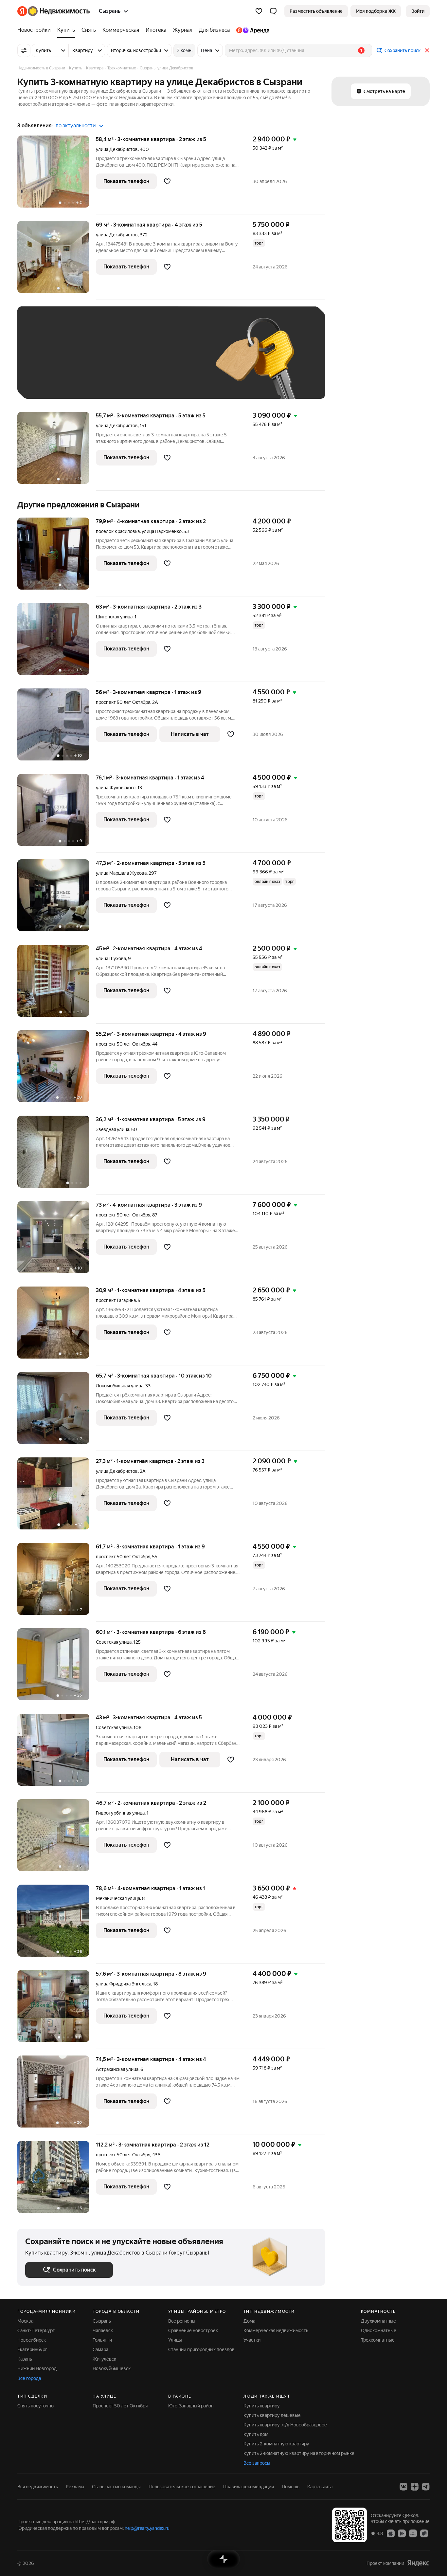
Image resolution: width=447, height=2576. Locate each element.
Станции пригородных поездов (201, 2349)
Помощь (291, 2487)
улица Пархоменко (162, 531)
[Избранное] (259, 11)
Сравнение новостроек (193, 2330)
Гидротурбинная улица (120, 1813)
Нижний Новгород (37, 2368)
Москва (25, 2321)
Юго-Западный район (191, 2406)
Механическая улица (118, 1898)
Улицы (175, 2340)
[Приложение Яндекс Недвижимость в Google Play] (402, 2533)
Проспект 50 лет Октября (120, 2406)
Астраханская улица (117, 2069)
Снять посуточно (36, 2406)
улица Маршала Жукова (121, 873)
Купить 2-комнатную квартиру (276, 2444)
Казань (25, 2359)
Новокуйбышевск (112, 2368)
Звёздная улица (113, 1129)
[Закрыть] (427, 50)
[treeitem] (36, 30)
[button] (273, 11)
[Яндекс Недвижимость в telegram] (426, 2487)
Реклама (75, 2487)
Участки (252, 2340)
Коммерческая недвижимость (276, 2330)
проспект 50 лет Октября (123, 702)
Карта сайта (320, 2487)
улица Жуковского (116, 788)
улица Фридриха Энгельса (124, 1984)
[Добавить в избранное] (167, 181)
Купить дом (256, 2434)
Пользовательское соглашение (182, 2487)
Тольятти (102, 2340)
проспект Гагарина (116, 1300)
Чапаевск (103, 2330)
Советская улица (114, 1642)
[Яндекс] (418, 2563)
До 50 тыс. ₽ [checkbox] (89, 362)
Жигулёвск (104, 2359)
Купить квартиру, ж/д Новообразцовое (285, 2425)
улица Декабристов (117, 149)
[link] (418, 11)
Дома (249, 2321)
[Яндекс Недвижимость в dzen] (415, 2487)
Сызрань (102, 2321)
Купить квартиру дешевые (272, 2415)
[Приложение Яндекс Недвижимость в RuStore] (424, 2533)
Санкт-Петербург (36, 2330)
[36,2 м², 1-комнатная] (57, 1155)
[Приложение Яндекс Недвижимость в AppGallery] (413, 2533)
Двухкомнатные (378, 2321)
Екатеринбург (32, 2349)
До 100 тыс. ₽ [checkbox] (177, 362)
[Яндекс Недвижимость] (54, 11)
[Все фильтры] (24, 50)
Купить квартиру (262, 2406)
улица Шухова (111, 959)
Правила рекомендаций (249, 2487)
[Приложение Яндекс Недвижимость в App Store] (391, 2533)
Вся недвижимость (38, 2487)
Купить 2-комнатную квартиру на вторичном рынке (299, 2453)
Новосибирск (32, 2340)
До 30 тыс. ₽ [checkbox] (46, 362)
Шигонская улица (114, 617)
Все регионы (182, 2321)
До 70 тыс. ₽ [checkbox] (133, 362)
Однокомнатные (379, 2330)
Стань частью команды (116, 2487)
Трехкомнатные (378, 2340)
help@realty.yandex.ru (147, 2528)
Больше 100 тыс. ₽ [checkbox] (54, 381)
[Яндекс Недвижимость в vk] (403, 2487)
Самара (100, 2349)
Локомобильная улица (120, 1386)
